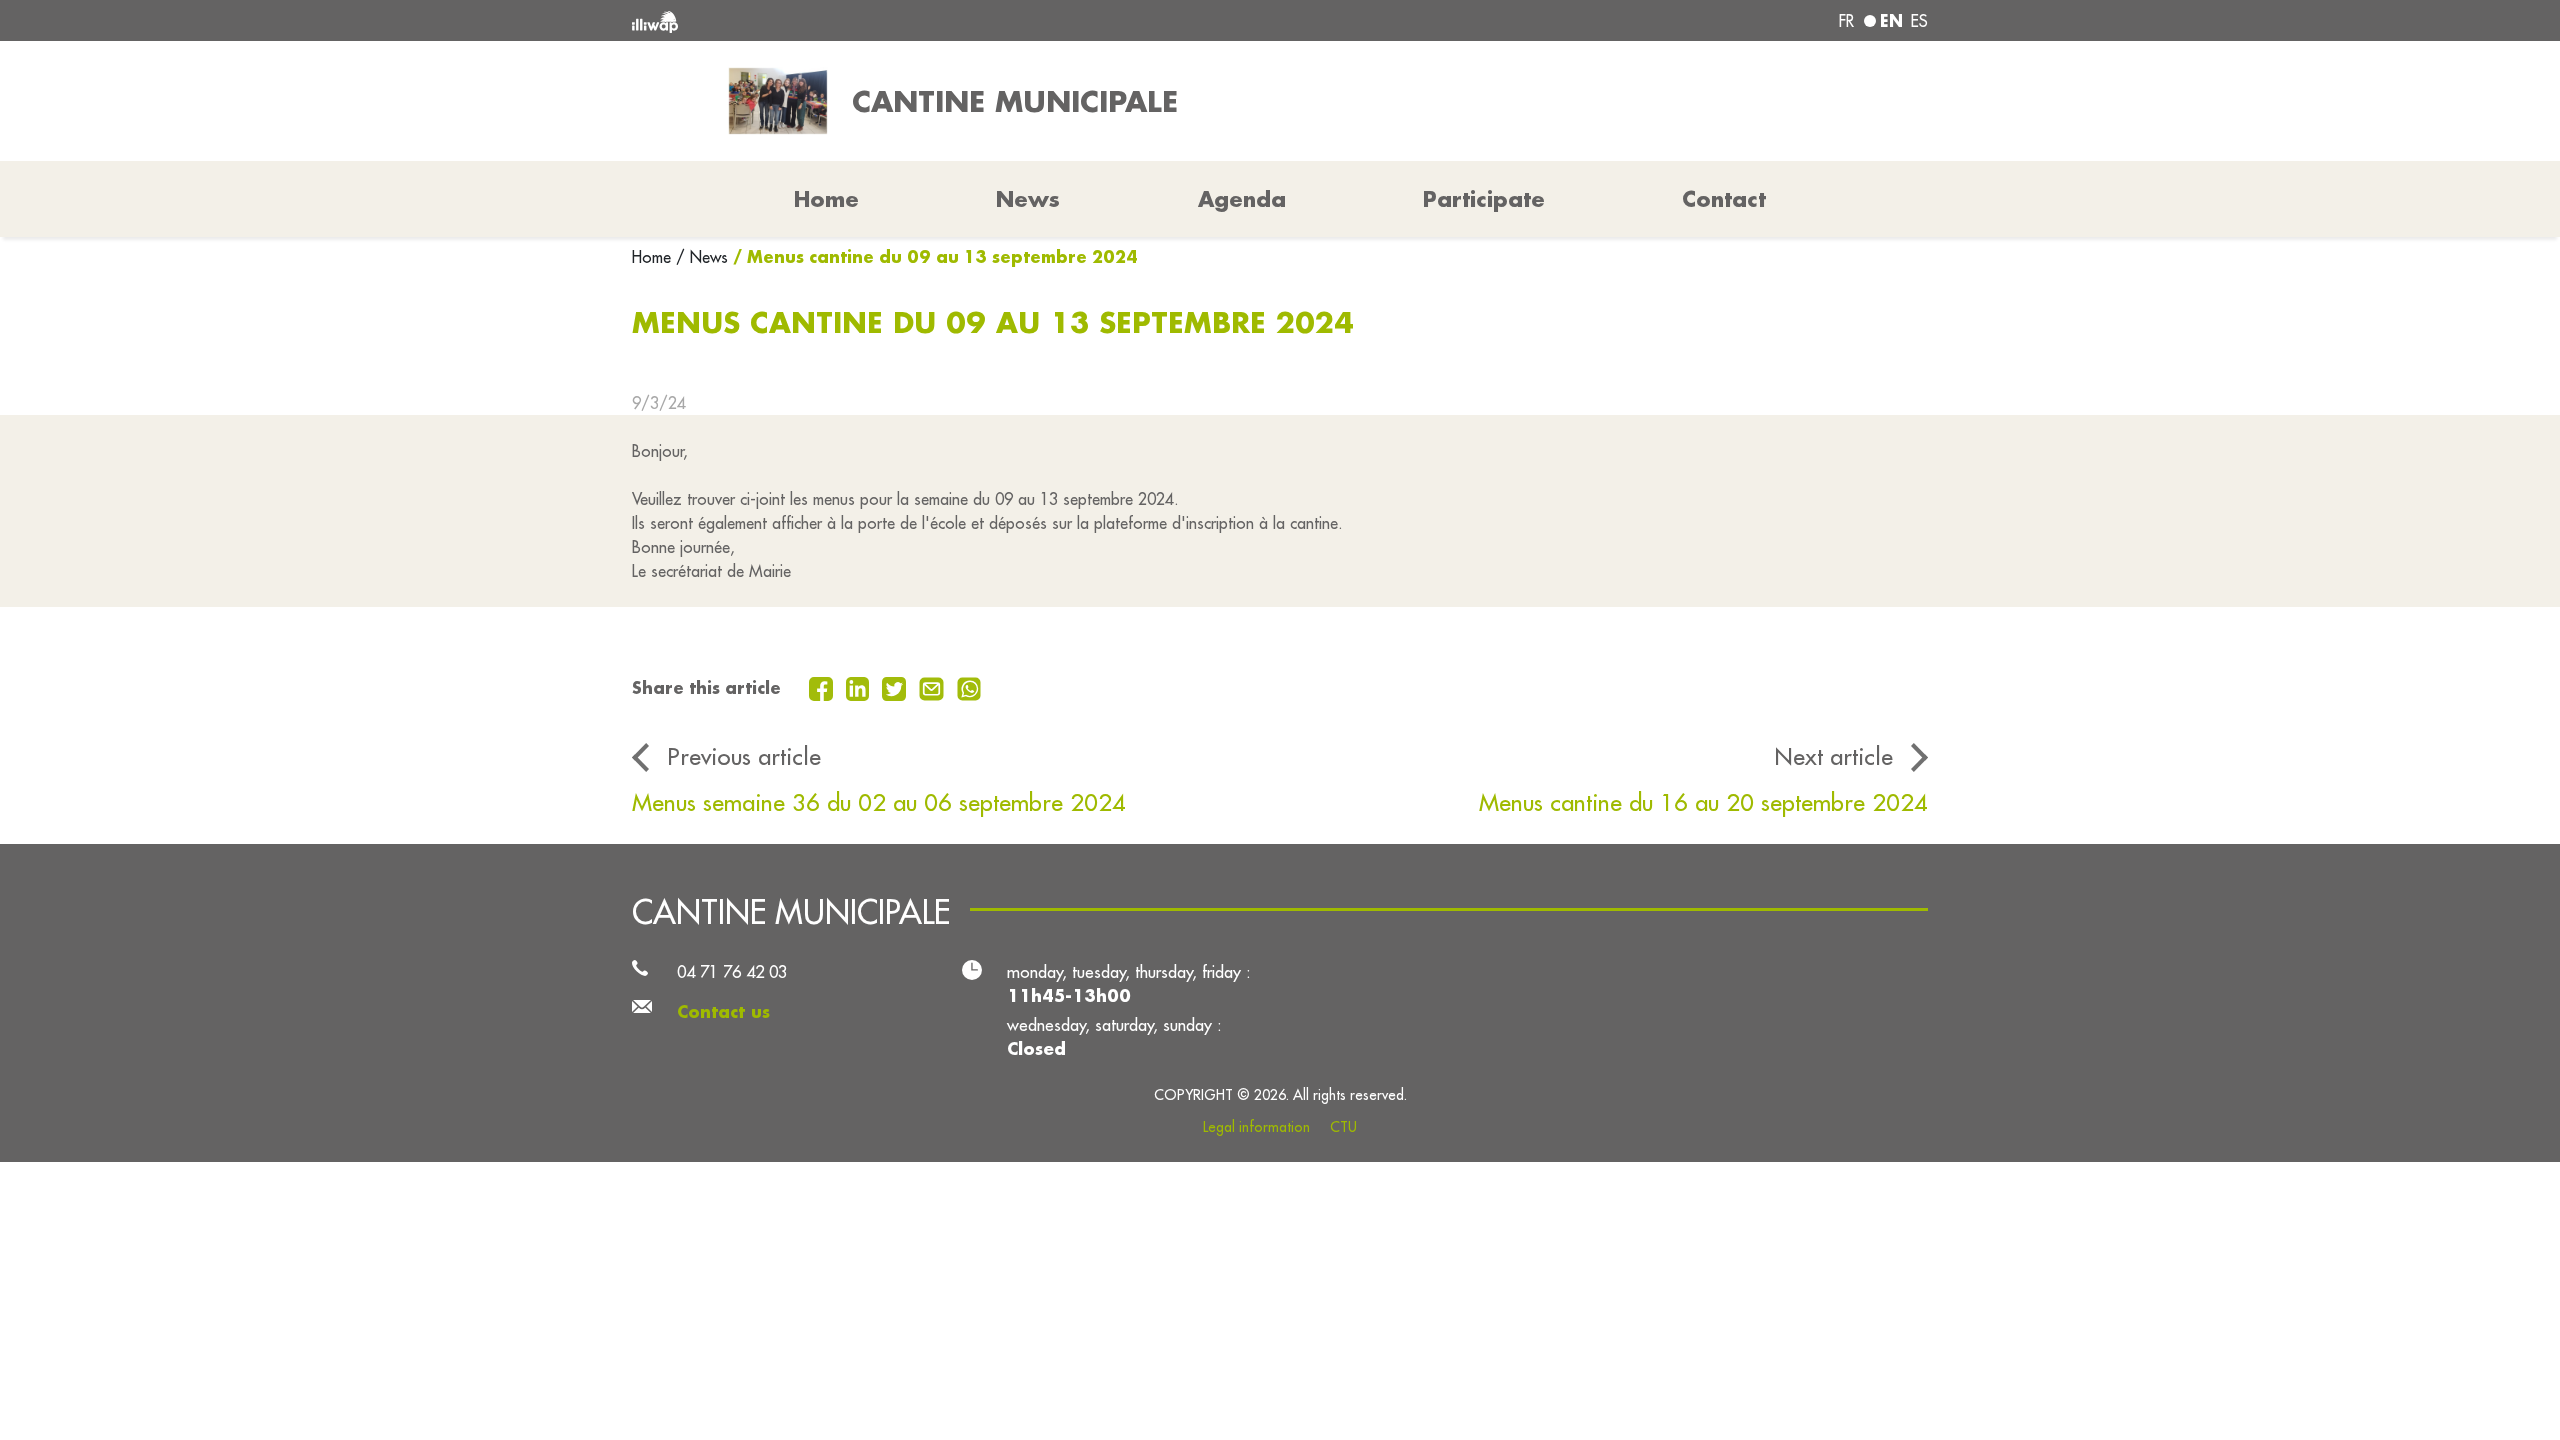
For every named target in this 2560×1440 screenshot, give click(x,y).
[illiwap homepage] (895, 20)
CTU (1343, 1127)
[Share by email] (934, 687)
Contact (1724, 199)
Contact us (723, 1011)
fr (1846, 21)
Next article (1834, 756)
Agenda (1242, 199)
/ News (702, 257)
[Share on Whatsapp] (969, 687)
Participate (1484, 199)
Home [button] (826, 199)
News (1028, 199)
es (1919, 21)
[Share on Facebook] (823, 687)
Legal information (1256, 1127)
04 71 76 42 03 (732, 971)
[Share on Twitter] (896, 687)
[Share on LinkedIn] (860, 687)
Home (654, 257)
